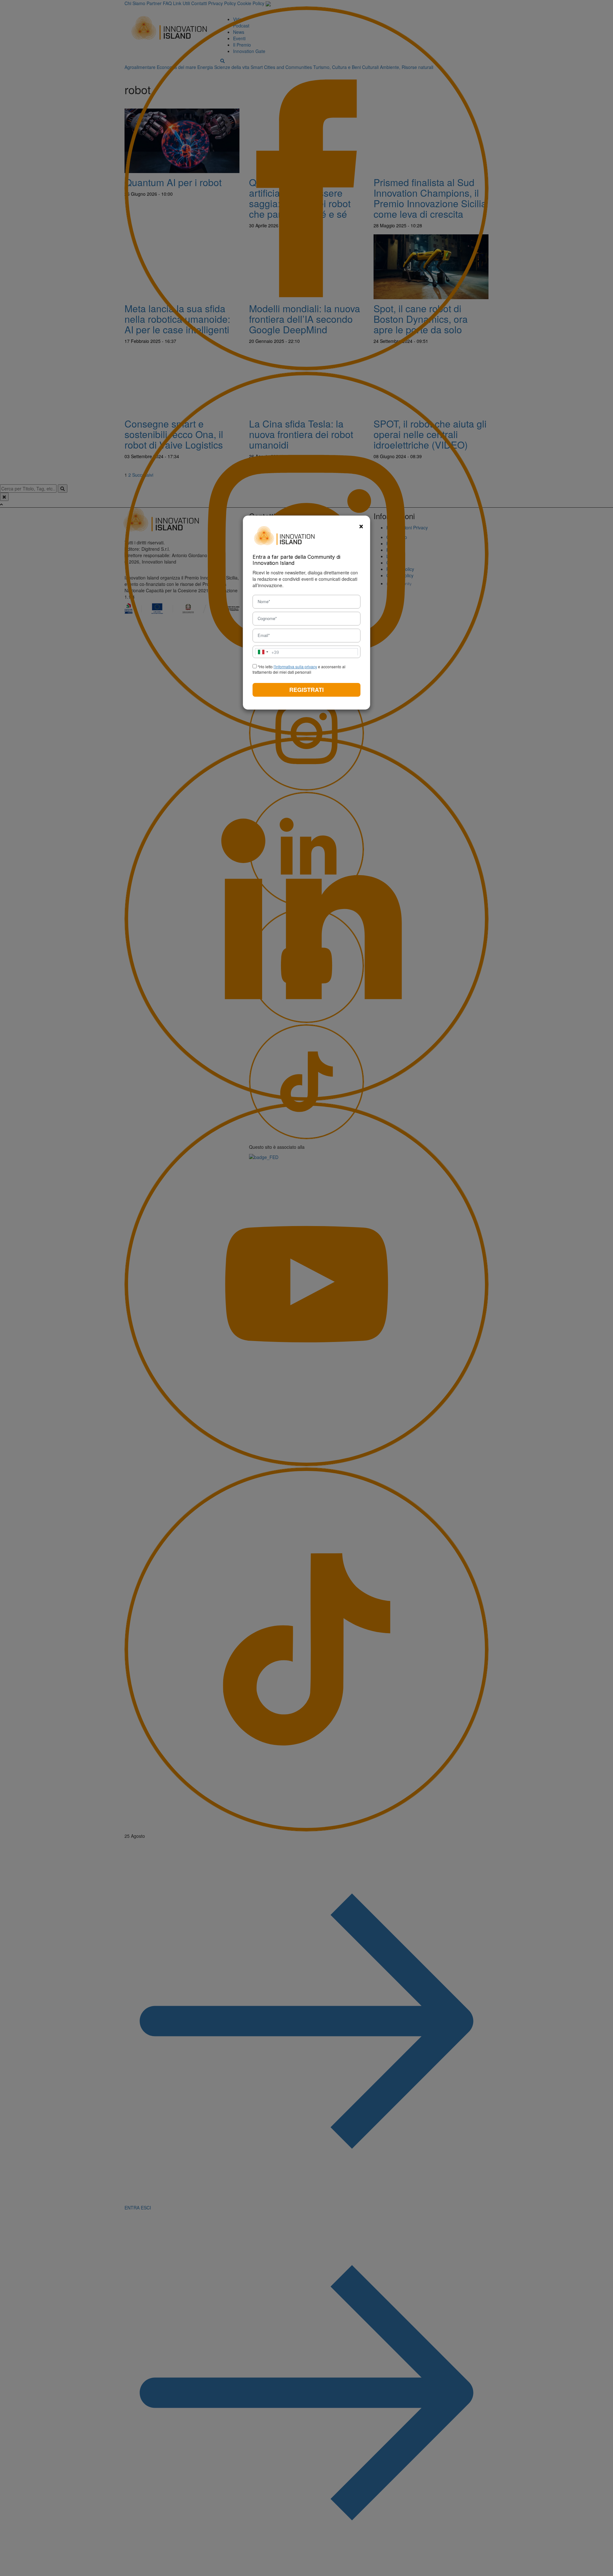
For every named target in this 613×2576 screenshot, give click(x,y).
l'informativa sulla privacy (295, 667)
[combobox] (267, 652)
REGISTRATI (306, 690)
